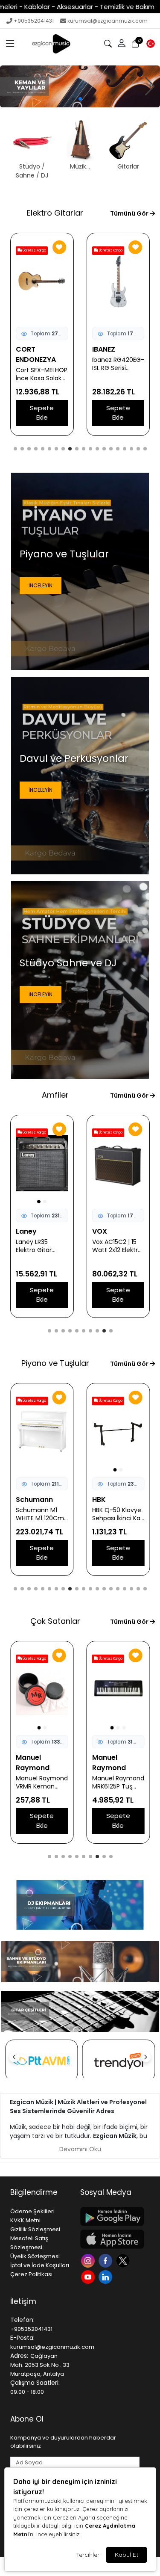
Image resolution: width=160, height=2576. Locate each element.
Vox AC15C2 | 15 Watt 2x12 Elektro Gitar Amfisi (41, 1246)
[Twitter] (124, 2260)
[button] (10, 44)
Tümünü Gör (130, 213)
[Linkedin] (106, 2276)
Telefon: (22, 2320)
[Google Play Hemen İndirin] (110, 2216)
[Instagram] (89, 2260)
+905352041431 (34, 21)
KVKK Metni (25, 2220)
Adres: (19, 2356)
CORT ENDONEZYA (112, 354)
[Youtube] (89, 2276)
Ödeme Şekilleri (32, 2211)
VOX (23, 1231)
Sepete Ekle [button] (42, 413)
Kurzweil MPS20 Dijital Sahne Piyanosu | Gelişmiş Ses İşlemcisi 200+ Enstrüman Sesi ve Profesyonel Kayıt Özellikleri (39, 1514)
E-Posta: (22, 2338)
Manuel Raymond (33, 1763)
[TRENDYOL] (42, 2061)
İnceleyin (41, 585)
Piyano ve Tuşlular (55, 1363)
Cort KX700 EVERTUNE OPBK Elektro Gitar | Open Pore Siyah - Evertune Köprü (117, 374)
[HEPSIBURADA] (119, 2061)
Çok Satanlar (55, 1621)
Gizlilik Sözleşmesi (35, 2229)
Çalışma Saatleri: (35, 2383)
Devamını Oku (80, 2149)
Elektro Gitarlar (55, 213)
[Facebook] (106, 2260)
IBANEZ (27, 349)
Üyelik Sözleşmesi (35, 2256)
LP (96, 1500)
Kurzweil (31, 1500)
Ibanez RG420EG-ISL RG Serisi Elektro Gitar (42, 364)
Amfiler (55, 1095)
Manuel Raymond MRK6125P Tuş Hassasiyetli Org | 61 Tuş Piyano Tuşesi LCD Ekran (42, 1782)
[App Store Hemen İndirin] (110, 2239)
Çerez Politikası (31, 2274)
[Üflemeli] (80, 86)
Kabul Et (127, 2555)
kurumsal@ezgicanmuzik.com (108, 21)
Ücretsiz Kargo (34, 250)
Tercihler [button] (88, 2555)
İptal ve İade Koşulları (40, 2265)
